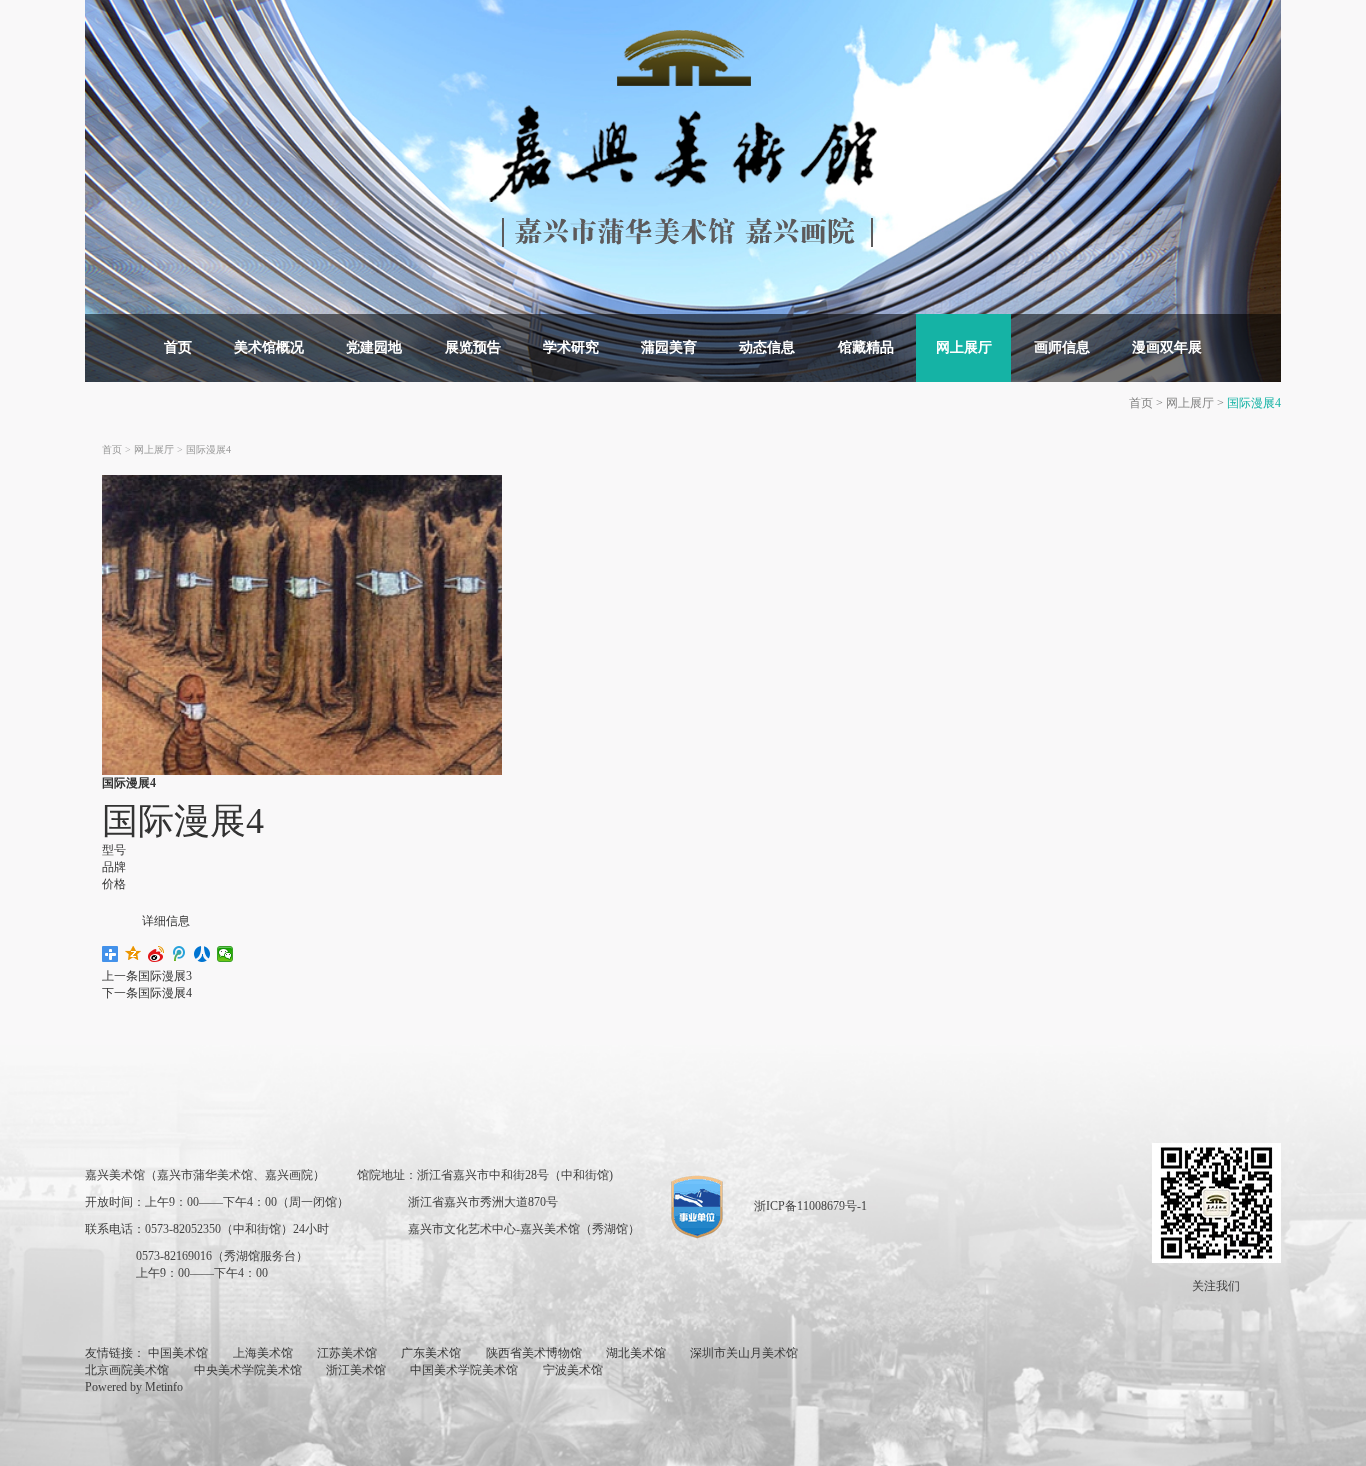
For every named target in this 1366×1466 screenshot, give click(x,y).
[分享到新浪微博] (156, 954)
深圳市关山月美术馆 (744, 1353)
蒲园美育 (669, 347)
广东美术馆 (431, 1353)
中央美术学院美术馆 (248, 1370)
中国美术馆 (178, 1353)
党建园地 (374, 347)
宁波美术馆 (573, 1370)
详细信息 (166, 921)
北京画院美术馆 (127, 1370)
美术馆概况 (269, 347)
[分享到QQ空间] (133, 954)
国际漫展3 (165, 976)
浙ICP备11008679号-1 (810, 1206)
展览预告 (473, 347)
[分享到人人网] (202, 954)
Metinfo (164, 1387)
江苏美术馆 (347, 1353)
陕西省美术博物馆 (534, 1353)
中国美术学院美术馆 (464, 1370)
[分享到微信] (225, 954)
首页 (178, 347)
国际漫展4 (1254, 403)
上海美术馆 (263, 1353)
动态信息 (767, 347)
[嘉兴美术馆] (683, 137)
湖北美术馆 (636, 1353)
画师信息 (1062, 347)
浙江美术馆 (356, 1370)
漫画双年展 (1167, 347)
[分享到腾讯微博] (179, 954)
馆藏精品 (866, 347)
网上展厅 (964, 347)
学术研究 (571, 347)
